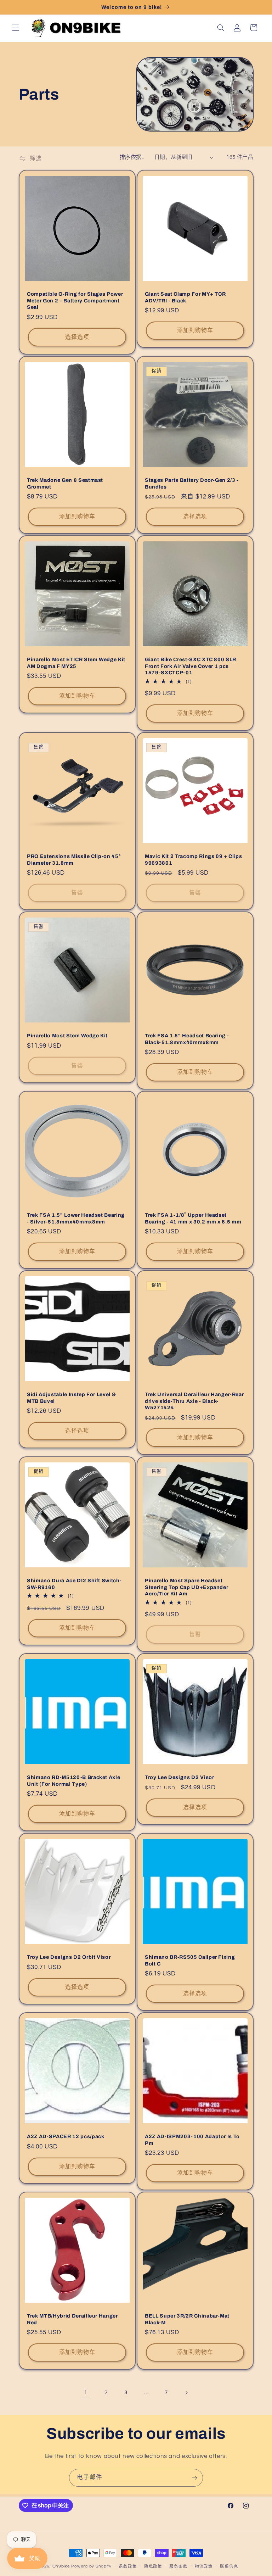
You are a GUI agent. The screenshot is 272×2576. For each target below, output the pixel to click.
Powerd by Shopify (91, 2566)
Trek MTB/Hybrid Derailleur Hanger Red (72, 2319)
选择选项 (77, 337)
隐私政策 (153, 2567)
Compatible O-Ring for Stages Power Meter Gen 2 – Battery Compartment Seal (75, 300)
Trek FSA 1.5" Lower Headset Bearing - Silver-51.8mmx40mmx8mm (76, 1218)
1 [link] (86, 2392)
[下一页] (186, 2393)
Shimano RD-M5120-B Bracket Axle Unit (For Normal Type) (73, 1781)
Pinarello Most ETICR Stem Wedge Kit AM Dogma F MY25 (76, 663)
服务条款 (178, 2567)
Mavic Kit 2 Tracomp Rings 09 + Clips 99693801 (194, 859)
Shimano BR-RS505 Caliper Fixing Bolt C (190, 1960)
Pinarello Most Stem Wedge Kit (67, 1036)
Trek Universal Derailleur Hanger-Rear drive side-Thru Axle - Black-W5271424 (194, 1401)
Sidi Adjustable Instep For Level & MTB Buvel (71, 1398)
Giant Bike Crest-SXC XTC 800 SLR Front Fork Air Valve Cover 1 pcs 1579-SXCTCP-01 (191, 666)
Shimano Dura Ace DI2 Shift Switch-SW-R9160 (74, 1584)
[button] (16, 28)
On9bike (61, 2566)
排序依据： (133, 157)
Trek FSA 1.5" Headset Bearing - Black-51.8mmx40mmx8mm (187, 1039)
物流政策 (204, 2567)
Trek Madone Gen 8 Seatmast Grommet (65, 483)
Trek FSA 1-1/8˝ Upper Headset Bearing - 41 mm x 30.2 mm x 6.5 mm (193, 1218)
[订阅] (194, 2478)
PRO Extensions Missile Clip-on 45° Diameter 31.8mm (74, 859)
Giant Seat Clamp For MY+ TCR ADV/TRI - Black (185, 297)
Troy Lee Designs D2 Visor (180, 1778)
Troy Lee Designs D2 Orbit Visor (69, 1957)
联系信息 (229, 2567)
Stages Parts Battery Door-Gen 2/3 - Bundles (192, 483)
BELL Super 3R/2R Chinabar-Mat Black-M (187, 2319)
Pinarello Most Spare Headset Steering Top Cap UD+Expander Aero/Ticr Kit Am (186, 1587)
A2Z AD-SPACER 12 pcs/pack (66, 2136)
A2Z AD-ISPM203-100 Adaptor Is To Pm (192, 2140)
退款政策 (128, 2567)
